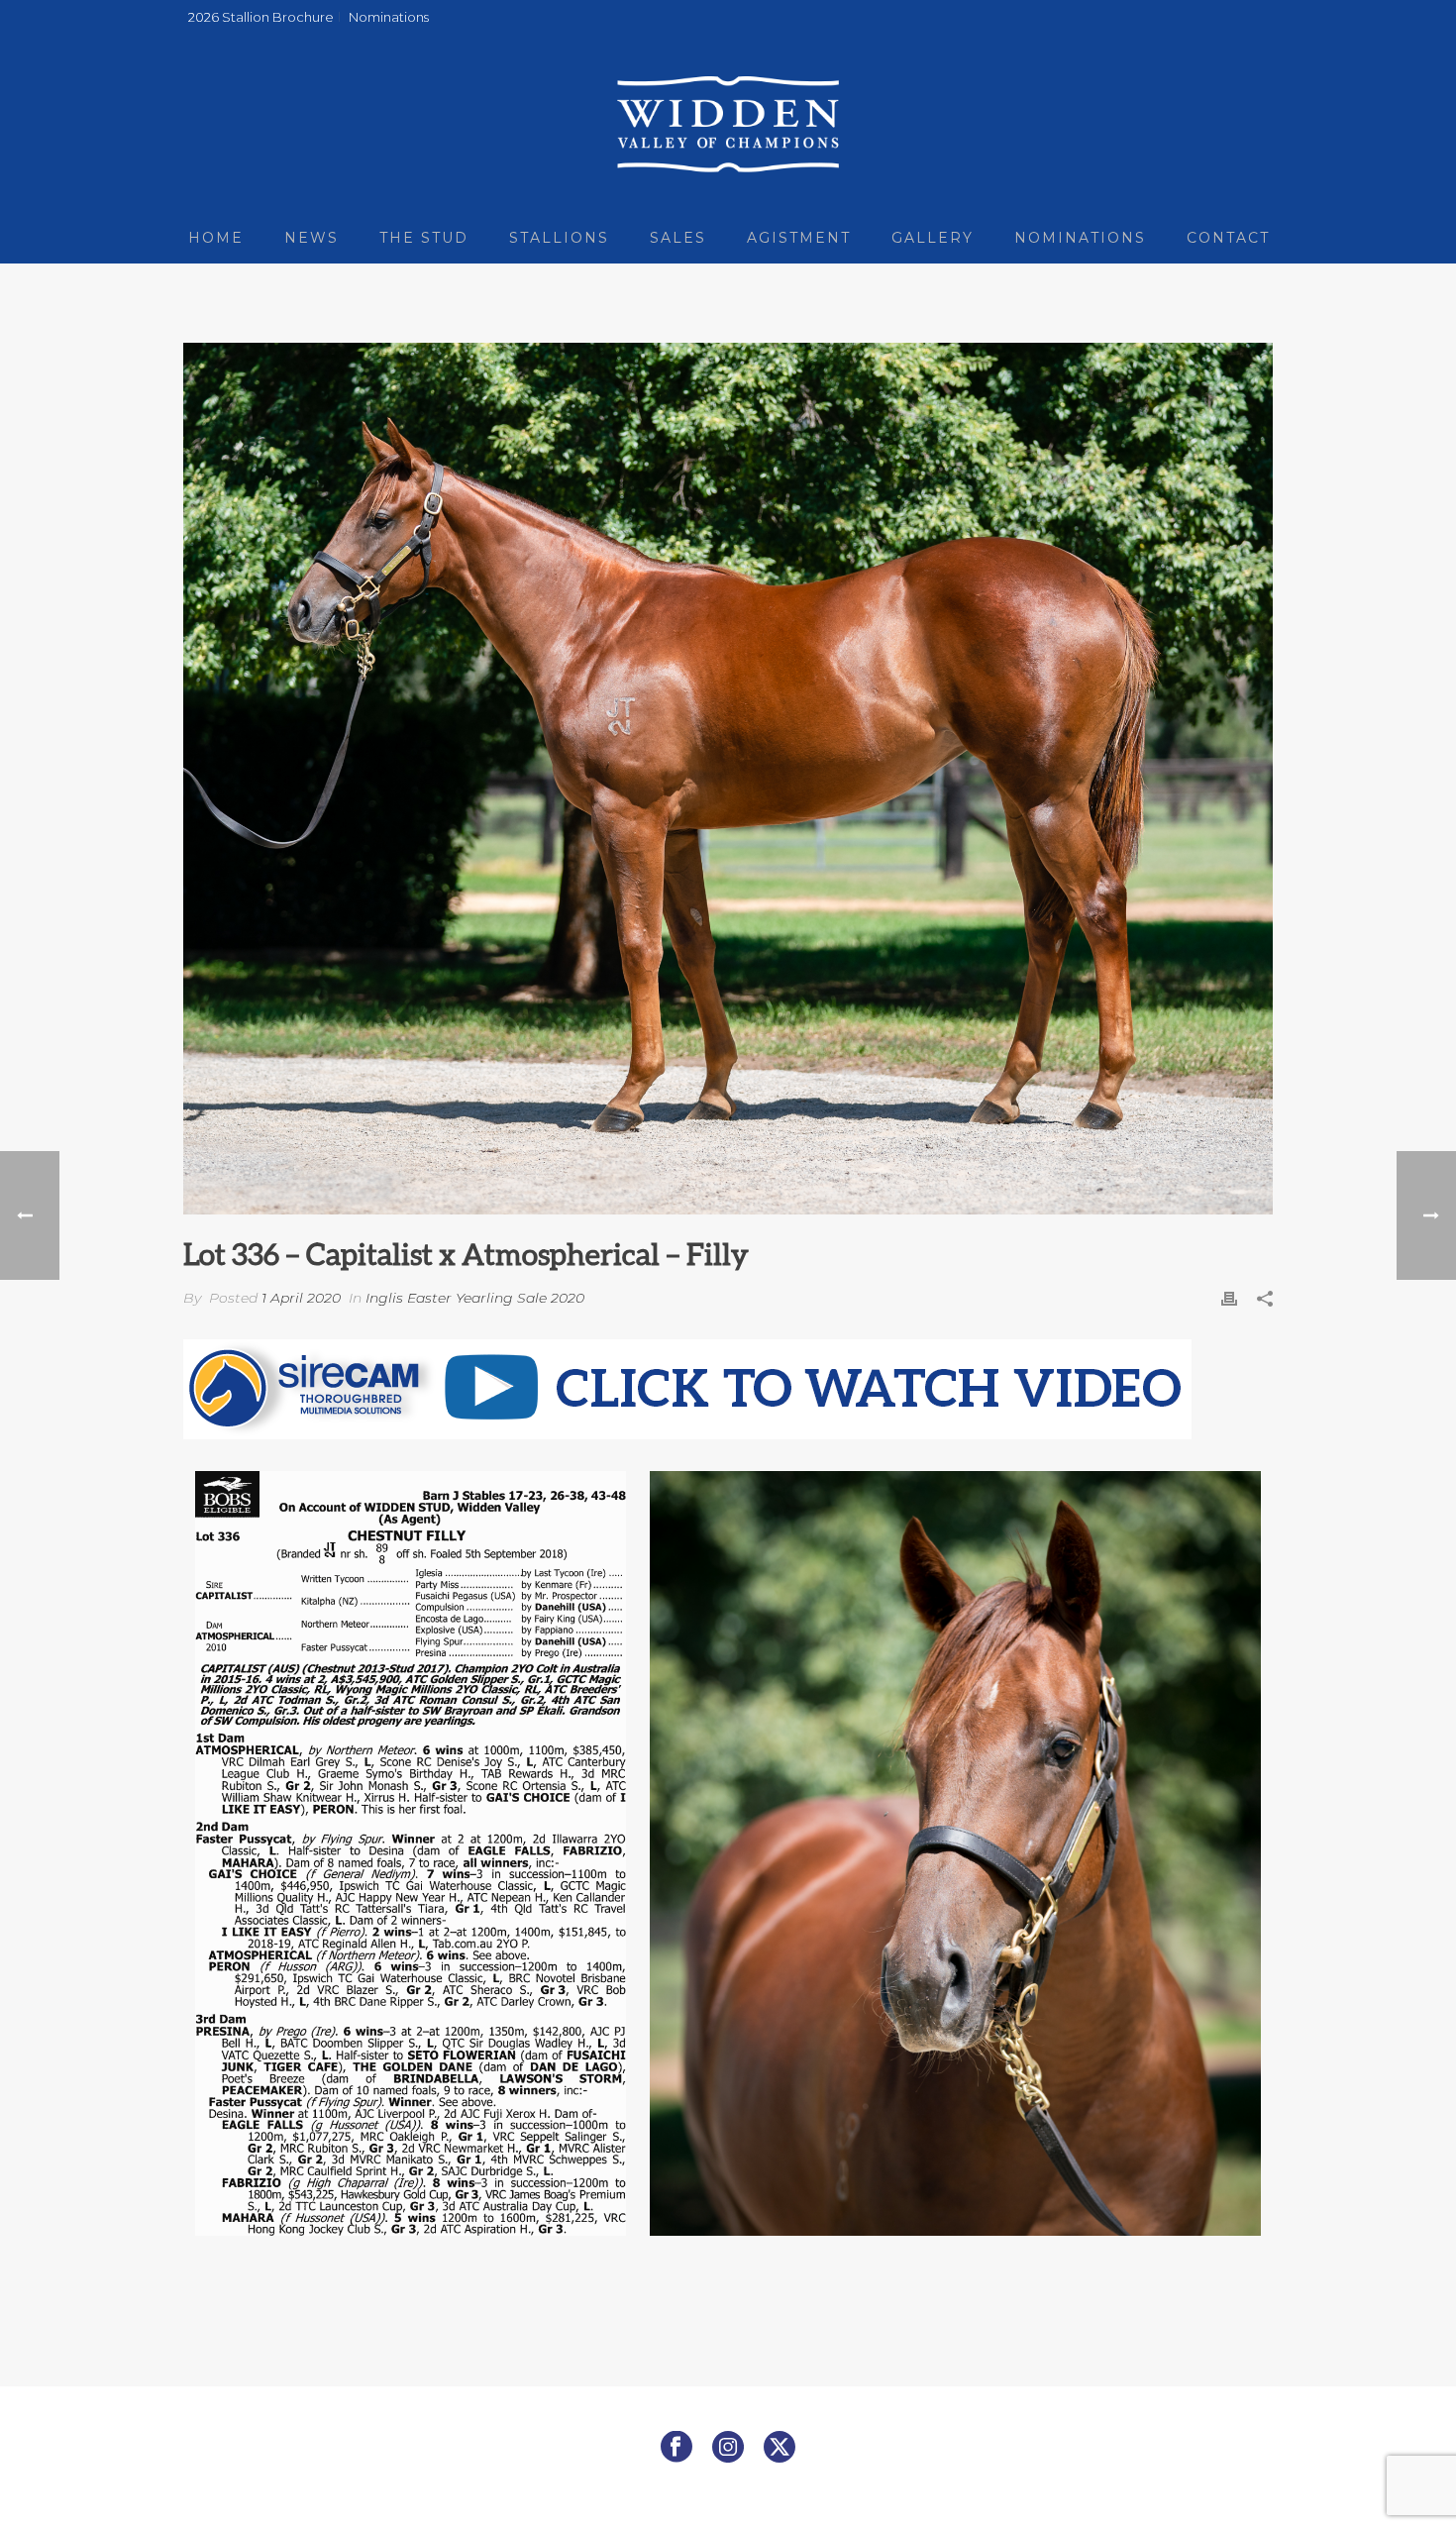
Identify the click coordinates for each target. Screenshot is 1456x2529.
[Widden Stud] (728, 124)
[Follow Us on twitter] (780, 2448)
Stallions (559, 238)
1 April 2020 (301, 1298)
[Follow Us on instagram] (728, 2448)
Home (216, 238)
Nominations (1080, 238)
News (312, 238)
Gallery (933, 238)
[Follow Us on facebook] (676, 2448)
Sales (678, 238)
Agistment (799, 238)
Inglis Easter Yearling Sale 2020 (475, 1298)
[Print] (1229, 1298)
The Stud (424, 238)
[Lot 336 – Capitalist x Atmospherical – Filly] (728, 779)
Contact (1228, 238)
